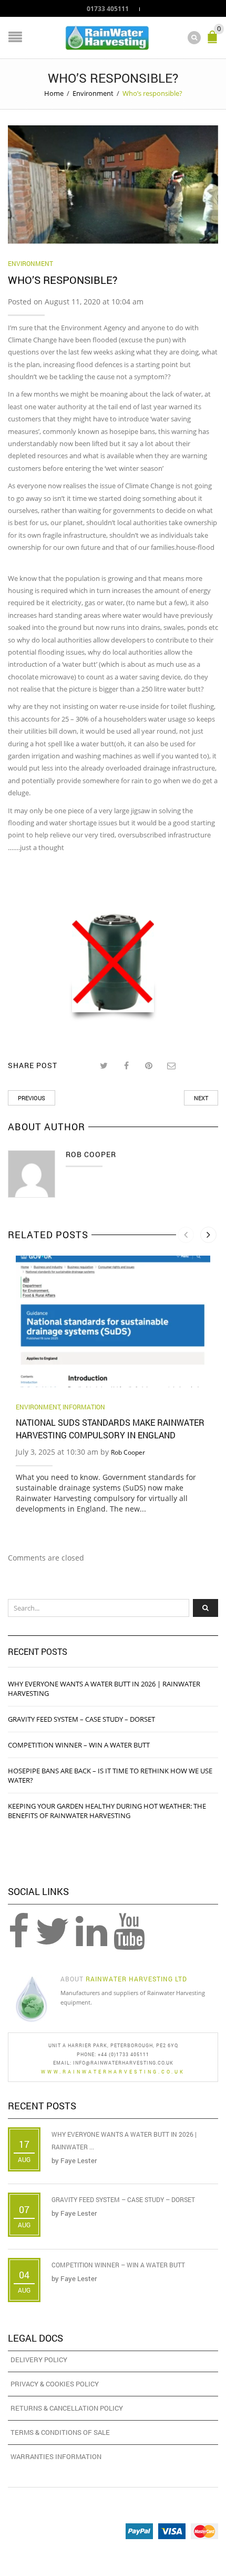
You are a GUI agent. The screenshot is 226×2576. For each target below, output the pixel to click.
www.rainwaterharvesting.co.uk (113, 2072)
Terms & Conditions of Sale (60, 2432)
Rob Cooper (128, 1452)
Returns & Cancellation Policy (67, 2408)
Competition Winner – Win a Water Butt (79, 1745)
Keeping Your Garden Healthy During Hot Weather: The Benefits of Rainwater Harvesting (107, 1811)
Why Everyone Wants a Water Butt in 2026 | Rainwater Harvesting (104, 1689)
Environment (93, 93)
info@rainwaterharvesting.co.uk (123, 2063)
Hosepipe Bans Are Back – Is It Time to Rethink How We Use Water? (110, 1775)
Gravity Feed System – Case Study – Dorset (81, 1719)
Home (54, 93)
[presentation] (186, 1235)
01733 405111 (108, 8)
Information (84, 1407)
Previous (32, 1098)
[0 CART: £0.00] (214, 41)
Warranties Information (56, 2456)
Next (201, 1098)
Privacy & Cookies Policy (55, 2384)
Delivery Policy (39, 2360)
